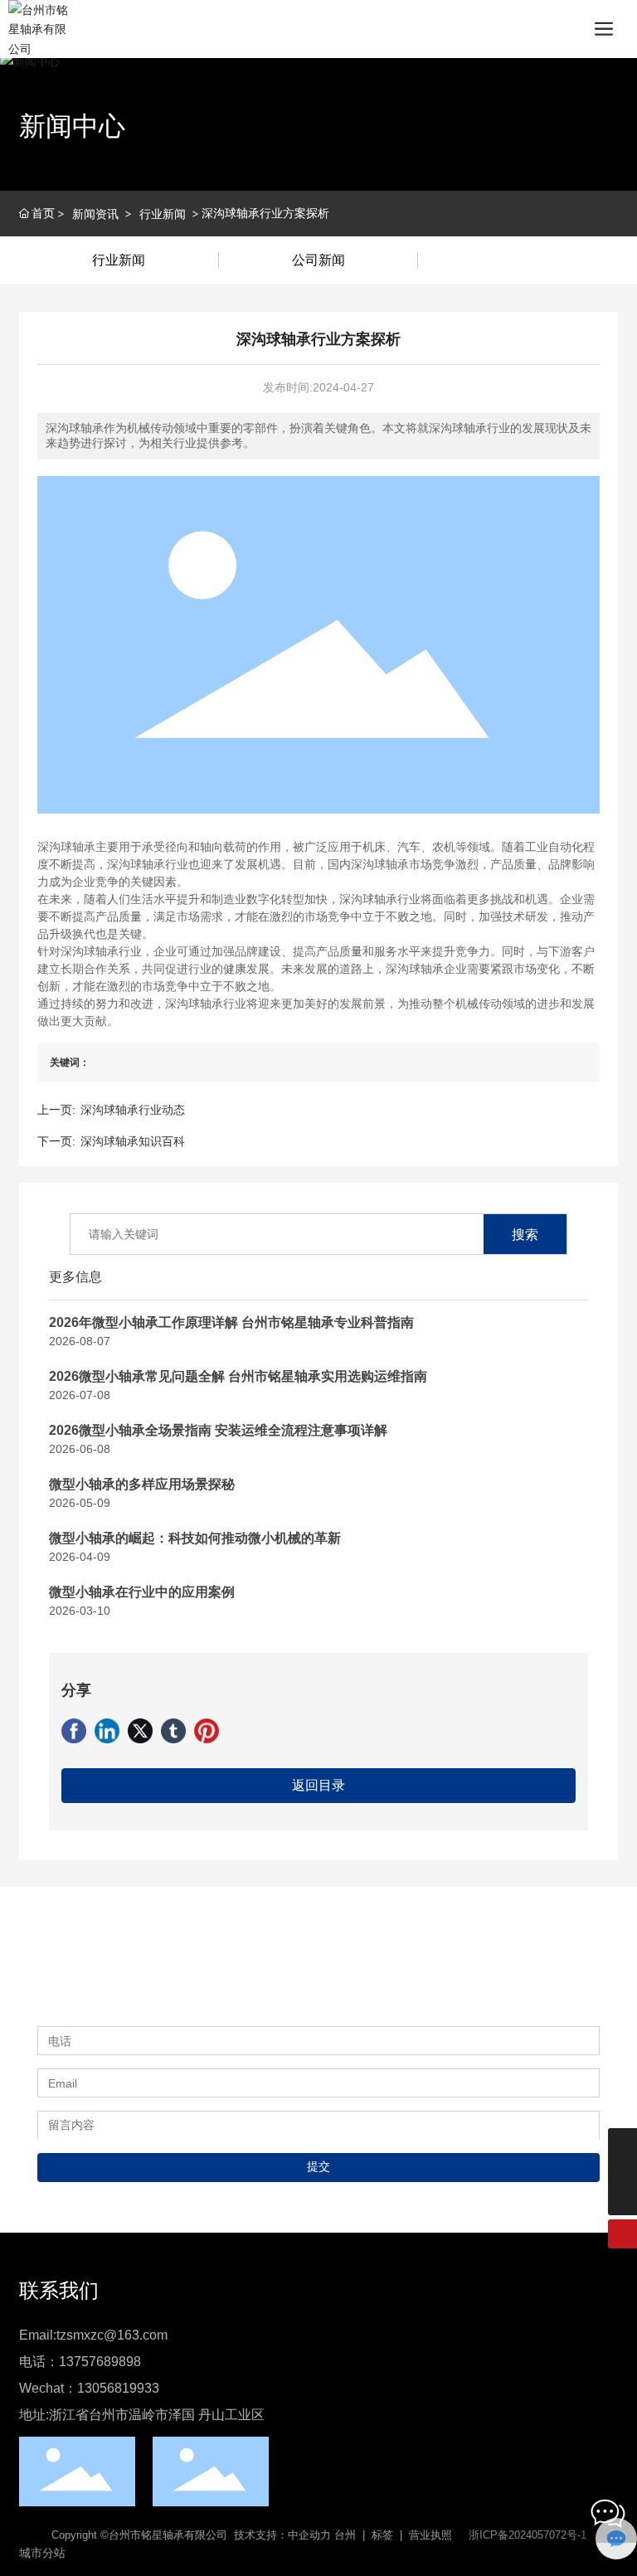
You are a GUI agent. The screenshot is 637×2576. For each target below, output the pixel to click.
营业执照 (430, 2535)
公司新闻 (318, 260)
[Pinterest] (207, 1731)
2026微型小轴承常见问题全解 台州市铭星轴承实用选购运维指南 (238, 1376)
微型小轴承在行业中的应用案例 (142, 1592)
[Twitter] (140, 1731)
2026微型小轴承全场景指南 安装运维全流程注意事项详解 (218, 1430)
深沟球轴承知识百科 (133, 1141)
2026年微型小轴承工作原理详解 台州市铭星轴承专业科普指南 (231, 1322)
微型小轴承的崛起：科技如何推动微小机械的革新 (195, 1538)
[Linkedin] (107, 1731)
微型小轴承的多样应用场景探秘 (142, 1484)
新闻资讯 (95, 214)
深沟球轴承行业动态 (133, 1110)
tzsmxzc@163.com (112, 2335)
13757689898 (100, 2362)
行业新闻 (163, 214)
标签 (382, 2535)
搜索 (525, 1234)
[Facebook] (74, 1731)
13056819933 (118, 2388)
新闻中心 (72, 126)
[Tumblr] (173, 1731)
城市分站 (42, 2553)
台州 (345, 2535)
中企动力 (309, 2535)
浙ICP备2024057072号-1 (528, 2535)
